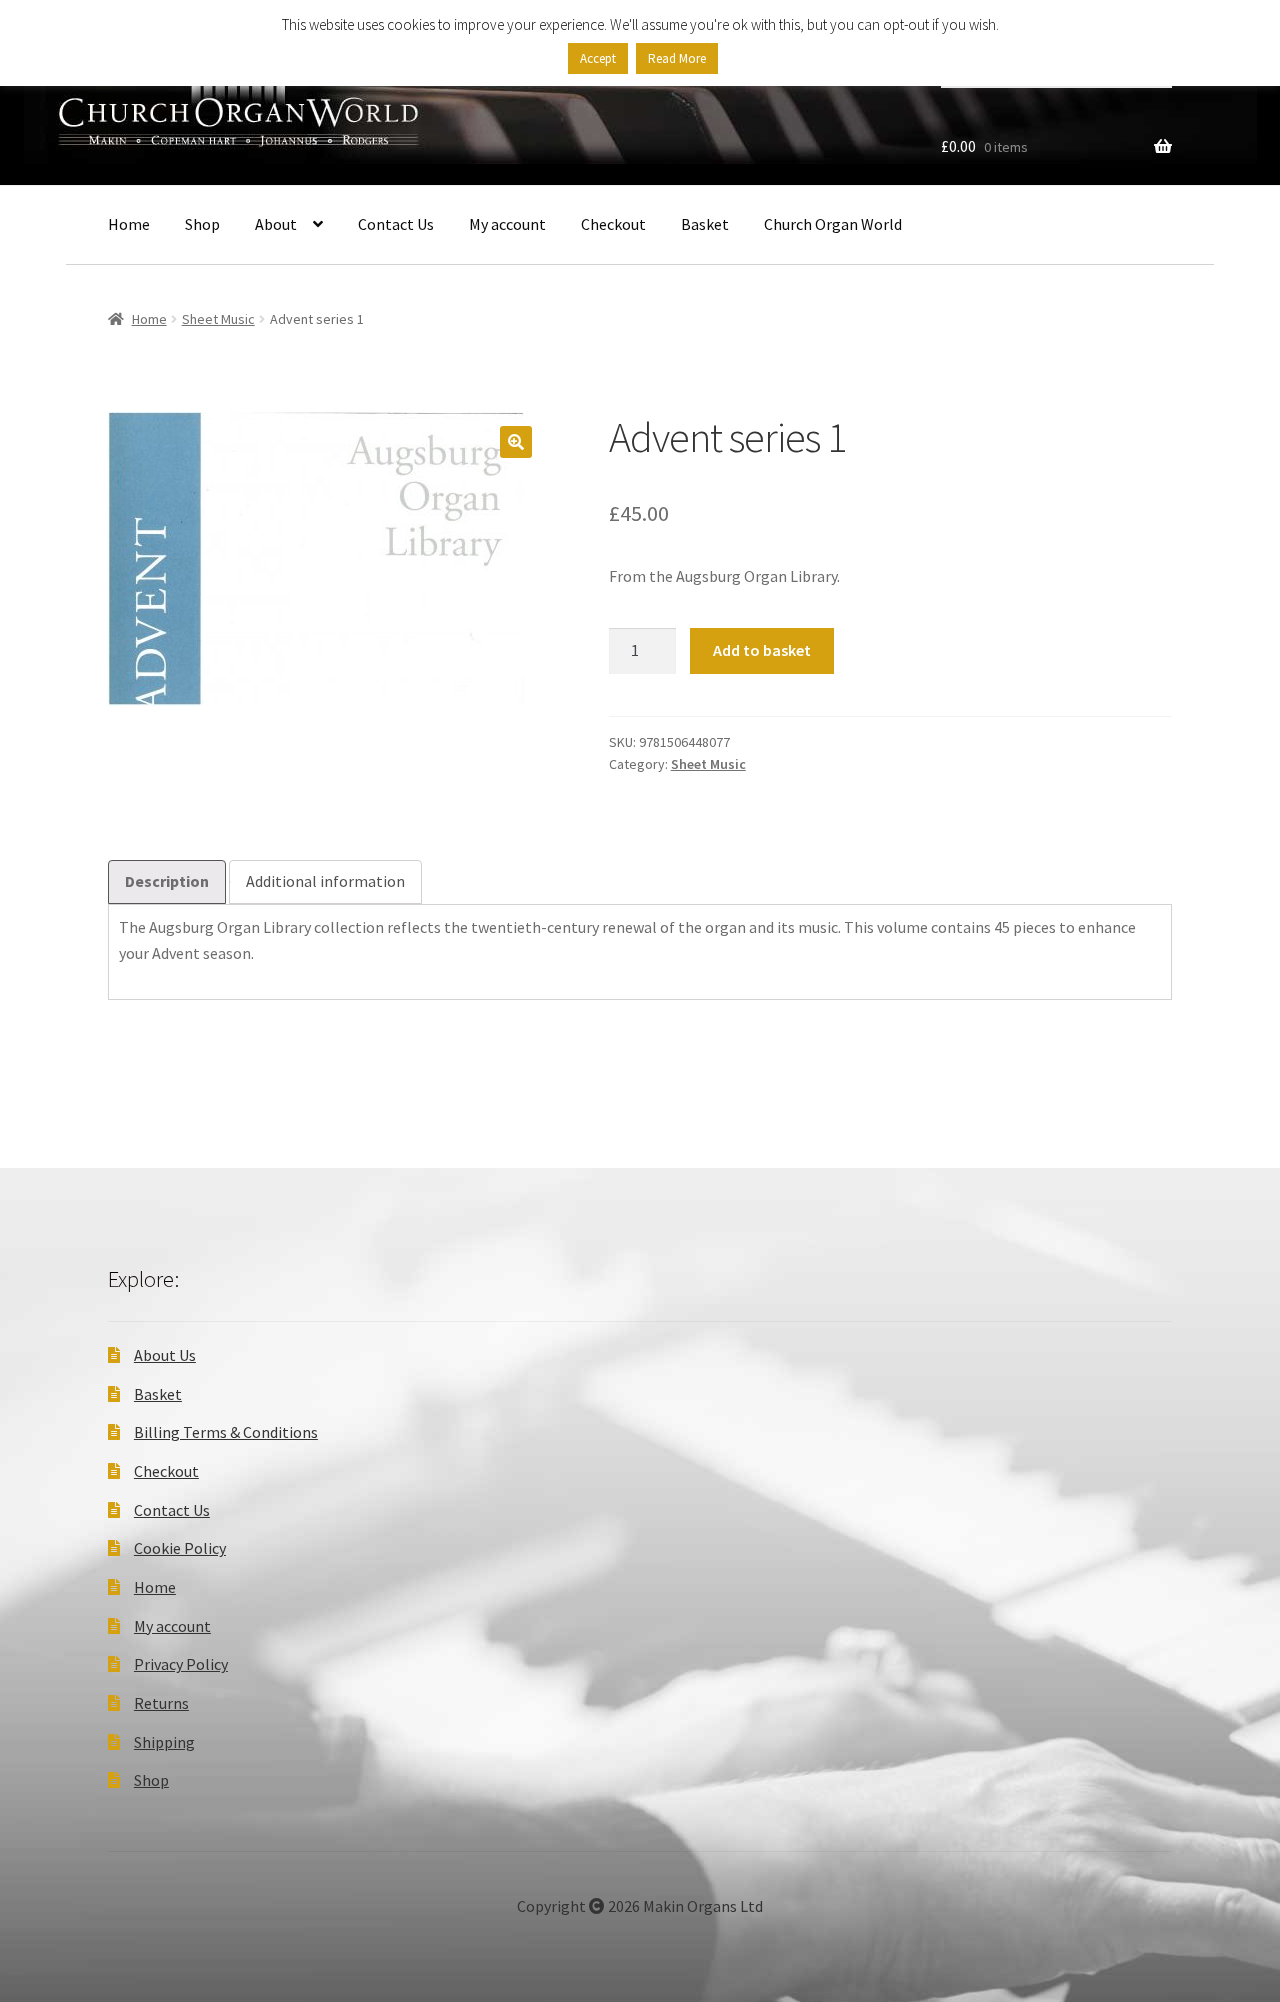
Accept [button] (598, 58)
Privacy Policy (181, 1664)
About (276, 224)
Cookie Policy (180, 1548)
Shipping (164, 1742)
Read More (677, 58)
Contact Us (396, 224)
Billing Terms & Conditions (226, 1432)
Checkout (613, 224)
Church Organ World (833, 224)
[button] (516, 442)
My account (507, 224)
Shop (202, 224)
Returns (161, 1703)
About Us (165, 1355)
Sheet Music (218, 319)
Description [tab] (167, 881)
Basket (705, 224)
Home (129, 224)
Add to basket (762, 650)
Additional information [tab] (325, 881)
